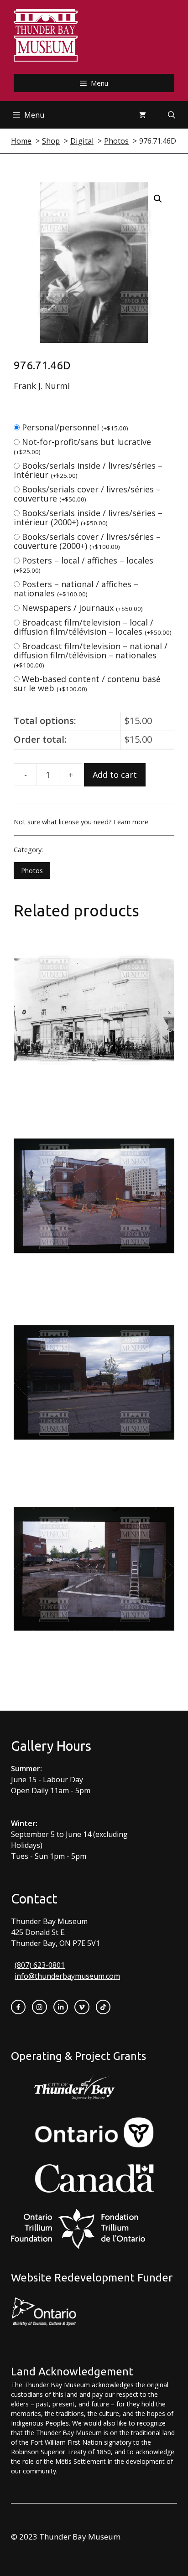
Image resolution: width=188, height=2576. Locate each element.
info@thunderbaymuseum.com (67, 1976)
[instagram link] (39, 2007)
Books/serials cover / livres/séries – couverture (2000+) (87, 541)
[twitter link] (82, 2007)
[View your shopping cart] (142, 115)
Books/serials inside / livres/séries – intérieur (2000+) (88, 517)
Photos (32, 871)
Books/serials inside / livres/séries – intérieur (88, 470)
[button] (158, 199)
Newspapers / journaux (82, 608)
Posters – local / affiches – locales (84, 565)
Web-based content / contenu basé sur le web (87, 683)
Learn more (131, 822)
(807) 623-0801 (40, 1965)
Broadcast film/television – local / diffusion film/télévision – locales (93, 627)
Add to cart (115, 775)
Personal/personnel (75, 427)
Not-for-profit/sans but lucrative (82, 446)
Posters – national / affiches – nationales (76, 589)
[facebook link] (18, 2007)
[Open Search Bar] (172, 115)
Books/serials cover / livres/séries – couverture (87, 494)
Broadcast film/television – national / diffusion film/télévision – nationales (91, 655)
